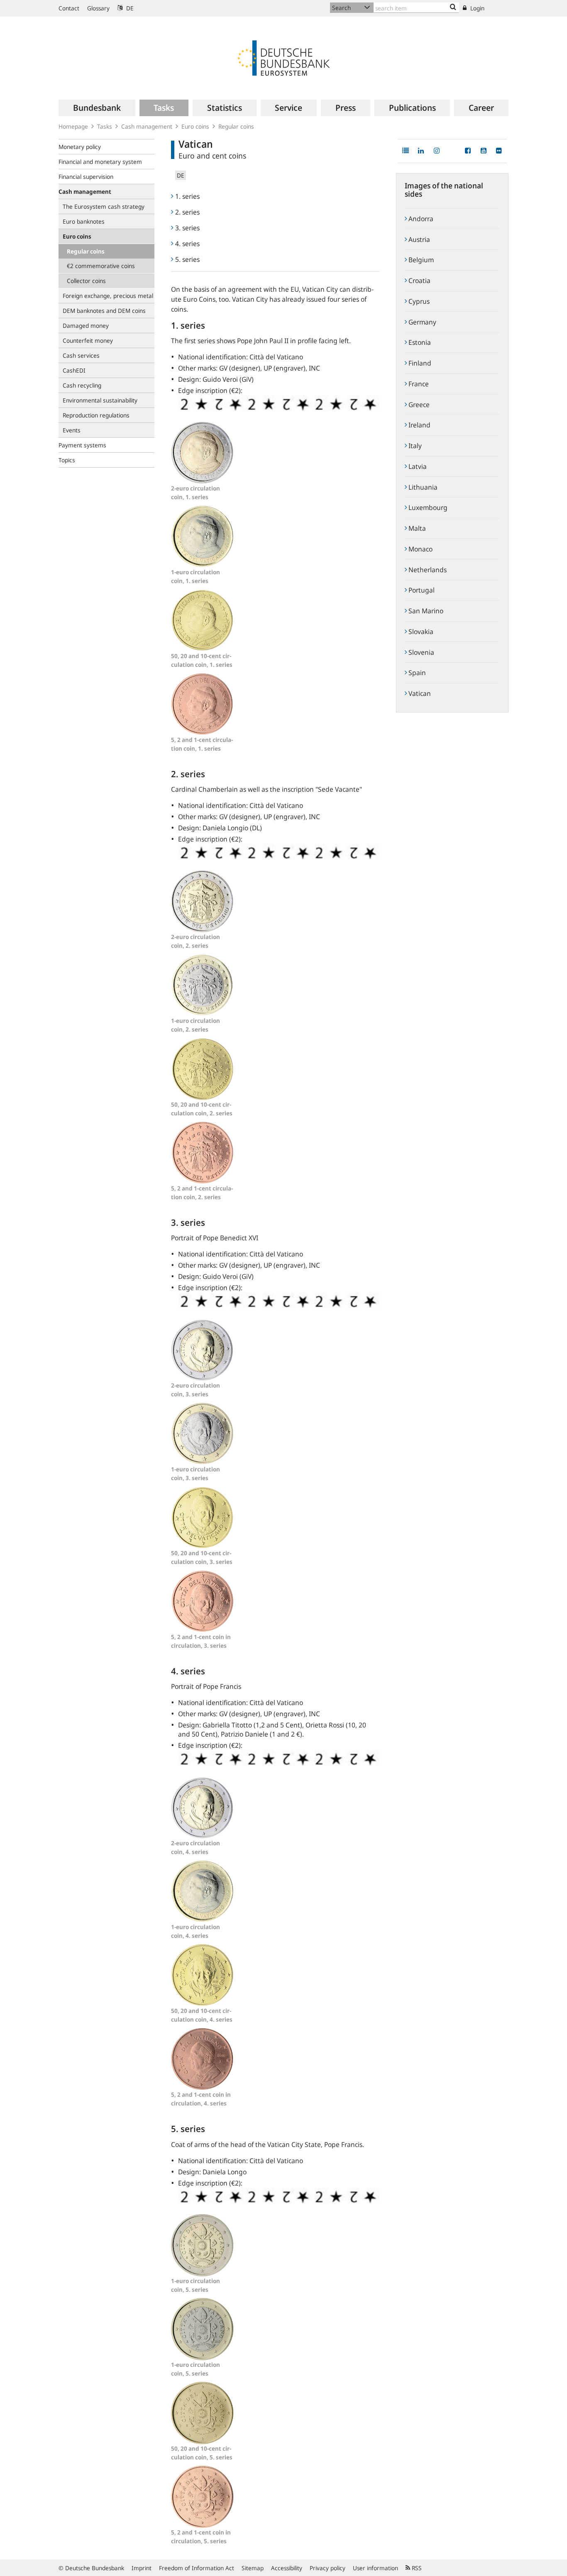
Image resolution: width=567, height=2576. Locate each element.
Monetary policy (80, 147)
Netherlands (427, 570)
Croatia (419, 281)
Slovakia (420, 632)
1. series (187, 196)
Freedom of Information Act (197, 2568)
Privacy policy (327, 2568)
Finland (419, 363)
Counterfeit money (88, 340)
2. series (187, 212)
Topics (67, 460)
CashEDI (74, 370)
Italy (414, 446)
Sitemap (253, 2568)
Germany (422, 322)
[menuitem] (97, 108)
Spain (416, 673)
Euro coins (195, 126)
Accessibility (287, 2568)
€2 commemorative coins (101, 266)
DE (129, 8)
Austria (418, 239)
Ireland (419, 425)
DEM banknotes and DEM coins (104, 311)
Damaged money (86, 326)
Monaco (420, 549)
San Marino (425, 611)
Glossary (98, 8)
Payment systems (82, 445)
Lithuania (422, 487)
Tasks (105, 126)
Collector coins (86, 281)
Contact (69, 8)
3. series (187, 228)
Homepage (73, 126)
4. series (187, 244)
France (418, 384)
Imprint (142, 2568)
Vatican (419, 693)
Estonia (419, 342)
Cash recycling (82, 385)
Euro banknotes (84, 221)
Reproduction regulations (96, 415)
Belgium (420, 260)
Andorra (420, 219)
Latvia (417, 466)
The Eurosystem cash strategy (104, 206)
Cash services (81, 355)
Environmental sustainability (100, 400)
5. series (187, 259)
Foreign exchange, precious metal (108, 296)
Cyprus (418, 301)
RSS (416, 2568)
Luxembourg (427, 507)
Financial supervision (86, 177)
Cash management (147, 126)
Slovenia (420, 652)
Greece (418, 405)
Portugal (421, 590)
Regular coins (236, 126)
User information (375, 2568)
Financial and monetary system (100, 162)
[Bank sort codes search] (453, 7)
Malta (416, 528)
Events (72, 430)
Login (477, 8)
